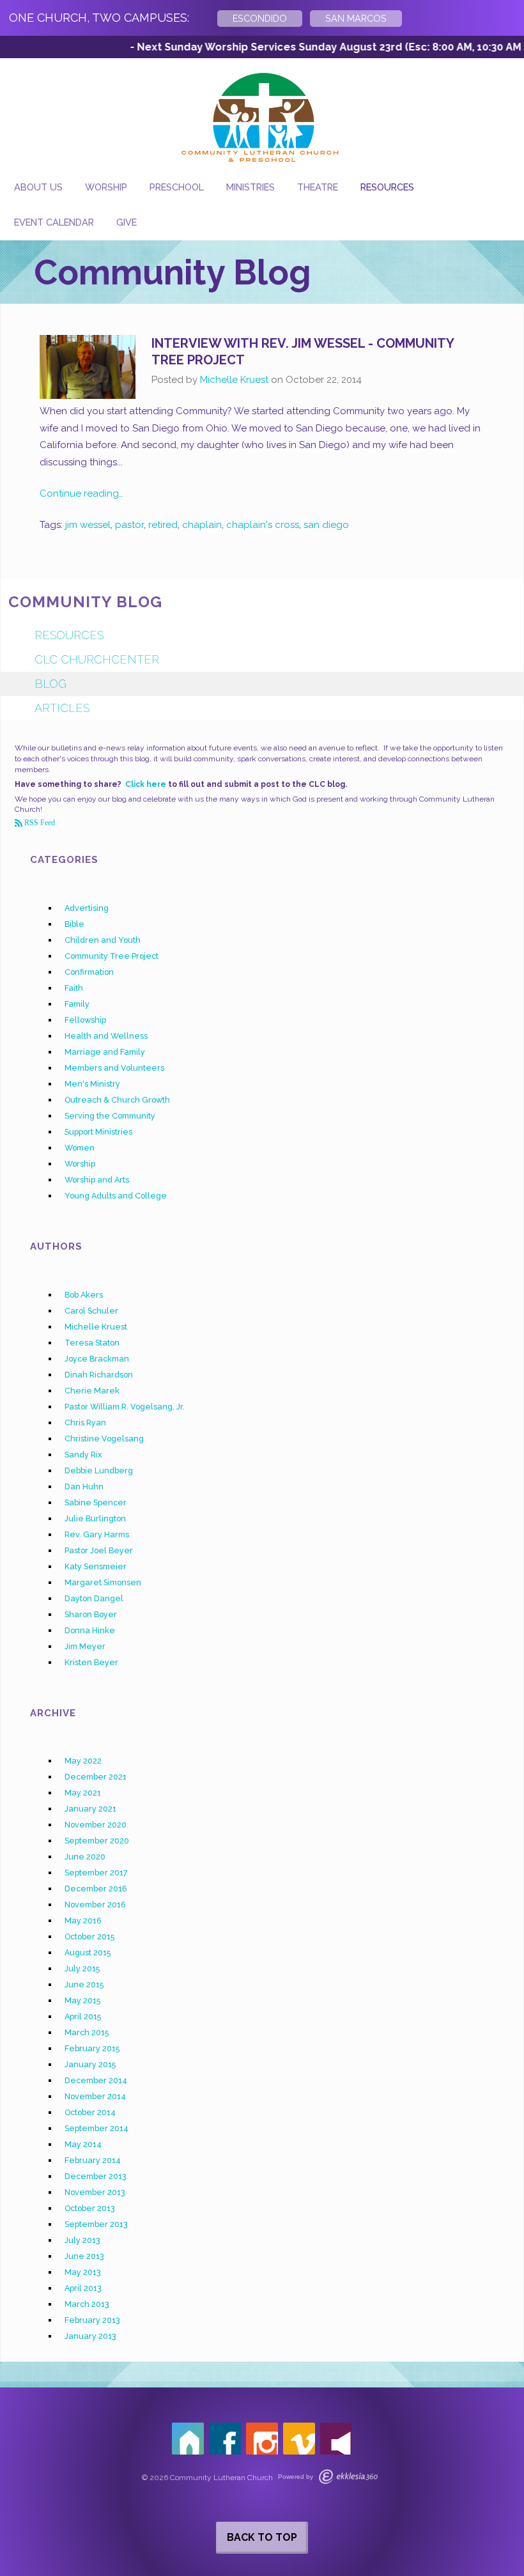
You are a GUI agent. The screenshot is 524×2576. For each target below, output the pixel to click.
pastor (129, 525)
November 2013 (95, 2192)
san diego (326, 525)
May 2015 (82, 2000)
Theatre (318, 187)
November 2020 (96, 1825)
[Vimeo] (299, 2439)
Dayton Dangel (94, 1598)
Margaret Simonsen (103, 1582)
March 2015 (87, 2032)
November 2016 (95, 1905)
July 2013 (82, 2240)
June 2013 (84, 2256)
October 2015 (89, 1936)
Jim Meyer (85, 1646)
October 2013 (90, 2208)
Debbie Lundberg (99, 1470)
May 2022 (83, 1761)
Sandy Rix (83, 1455)
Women (80, 1148)
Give (127, 222)
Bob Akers (84, 1295)
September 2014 (96, 2128)
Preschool (177, 187)
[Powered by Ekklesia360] (348, 2477)
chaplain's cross (263, 525)
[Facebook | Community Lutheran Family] (225, 2439)
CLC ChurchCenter (97, 659)
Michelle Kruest (234, 380)
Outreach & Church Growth (117, 1100)
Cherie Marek (92, 1391)
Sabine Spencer (96, 1502)
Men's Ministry (92, 1084)
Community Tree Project (112, 956)
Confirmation (89, 972)
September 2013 (96, 2224)
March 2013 (87, 2304)
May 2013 (83, 2272)
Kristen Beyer (91, 1662)
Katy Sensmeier (96, 1566)
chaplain (202, 525)
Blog (50, 684)
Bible (74, 924)
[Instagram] (262, 2439)
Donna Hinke (90, 1630)
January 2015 (90, 2064)
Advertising (87, 908)
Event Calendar (54, 222)
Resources (387, 187)
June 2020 (85, 1857)
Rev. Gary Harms (97, 1534)
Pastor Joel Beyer (99, 1550)
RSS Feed (39, 823)
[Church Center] (188, 2439)
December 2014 (96, 2080)
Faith (74, 988)
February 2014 (93, 2160)
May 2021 (83, 1793)
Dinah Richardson (99, 1375)
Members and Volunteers (114, 1068)
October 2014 (90, 2112)
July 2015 (82, 1968)
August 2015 (88, 1952)
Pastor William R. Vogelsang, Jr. (125, 1407)
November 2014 (95, 2096)
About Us (38, 187)
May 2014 (83, 2144)
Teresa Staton (92, 1343)
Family (77, 1004)
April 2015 (83, 2016)
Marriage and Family (105, 1052)
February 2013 (92, 2320)
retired (163, 525)
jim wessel (88, 525)
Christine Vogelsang (104, 1439)
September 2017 (96, 1873)
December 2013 (96, 2176)
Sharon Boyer (91, 1614)
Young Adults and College (116, 1196)
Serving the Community (110, 1116)
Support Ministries (98, 1132)
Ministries (250, 187)
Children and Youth (103, 940)
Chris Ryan (85, 1423)
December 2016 (96, 1889)
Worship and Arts (97, 1180)
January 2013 (90, 2336)
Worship (106, 187)
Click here (146, 784)
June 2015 (84, 1984)
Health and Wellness (106, 1036)
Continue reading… (81, 493)
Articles (62, 708)
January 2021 (90, 1809)
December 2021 (96, 1777)
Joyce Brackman (97, 1359)
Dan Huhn (84, 1486)
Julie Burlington (95, 1518)
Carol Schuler (91, 1311)
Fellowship (85, 1020)
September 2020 (97, 1841)
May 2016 (83, 1920)
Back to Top (262, 2537)
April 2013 (83, 2288)
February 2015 (92, 2048)
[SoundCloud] (336, 2439)
